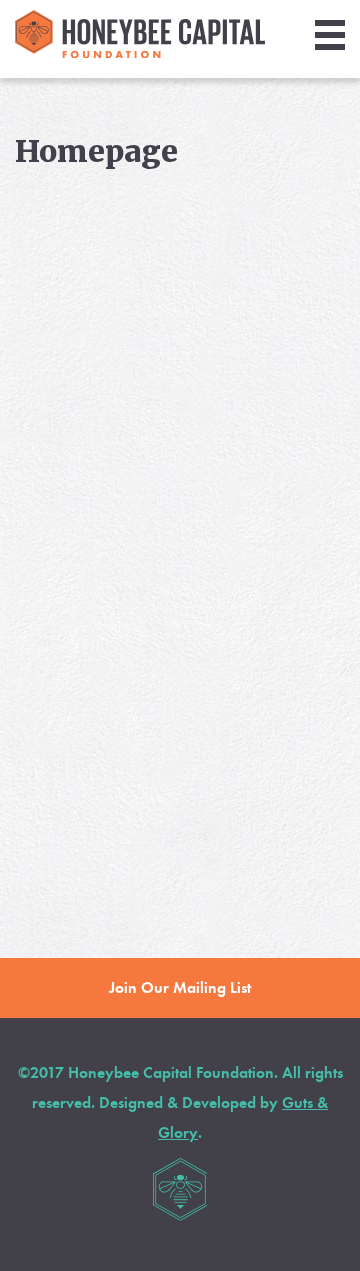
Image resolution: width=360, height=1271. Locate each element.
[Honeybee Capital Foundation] (140, 52)
